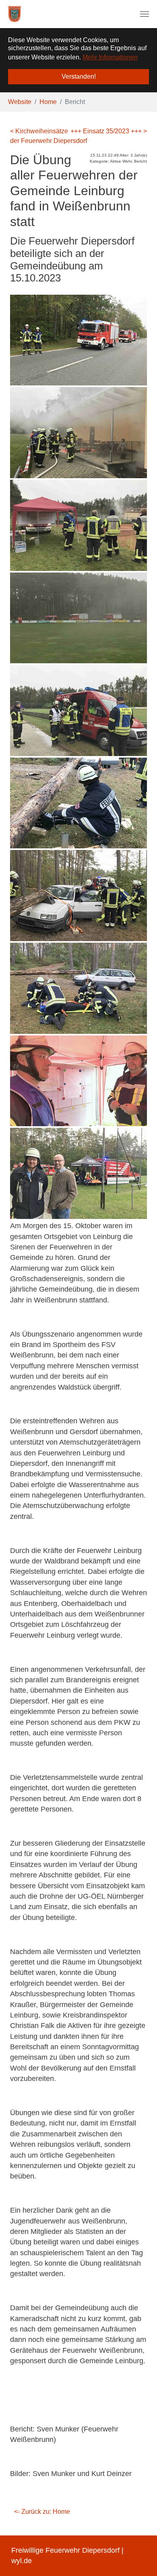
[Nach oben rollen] (139, 2558)
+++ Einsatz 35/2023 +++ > (109, 131)
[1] (14, 14)
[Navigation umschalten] (145, 14)
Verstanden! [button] (79, 76)
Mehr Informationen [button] (110, 57)
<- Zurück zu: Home (42, 2512)
